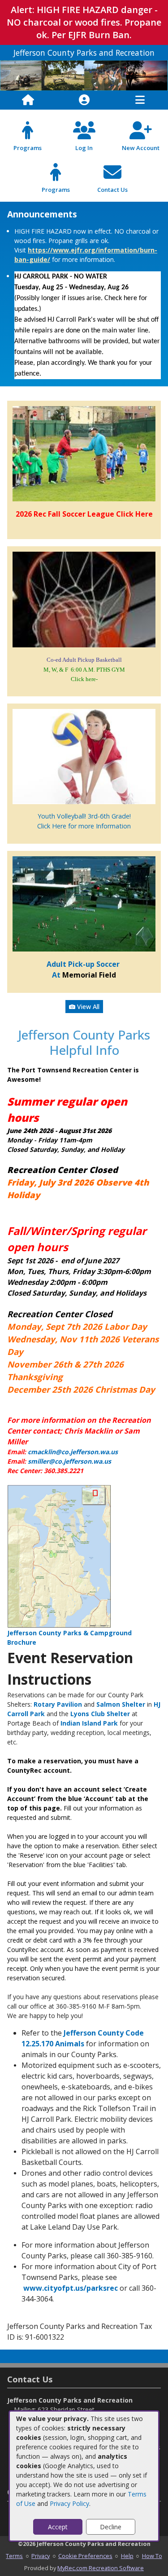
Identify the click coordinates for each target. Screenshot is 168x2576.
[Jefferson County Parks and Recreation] (84, 75)
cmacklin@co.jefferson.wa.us (73, 1452)
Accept (58, 2527)
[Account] (84, 100)
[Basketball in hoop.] (84, 599)
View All (87, 1007)
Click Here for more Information (84, 826)
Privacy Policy (69, 2503)
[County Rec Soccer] (84, 453)
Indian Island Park (89, 1723)
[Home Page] (28, 100)
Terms (14, 2556)
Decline (111, 2527)
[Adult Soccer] (84, 903)
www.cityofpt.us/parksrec (71, 2288)
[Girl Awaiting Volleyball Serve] (84, 756)
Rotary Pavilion (58, 1704)
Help (127, 2556)
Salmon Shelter (121, 1704)
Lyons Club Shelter (100, 1714)
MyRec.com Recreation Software (101, 2568)
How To (152, 2556)
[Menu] (140, 100)
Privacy (41, 2556)
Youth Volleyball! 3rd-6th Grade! (84, 816)
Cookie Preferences (85, 2556)
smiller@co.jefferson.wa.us (69, 1461)
